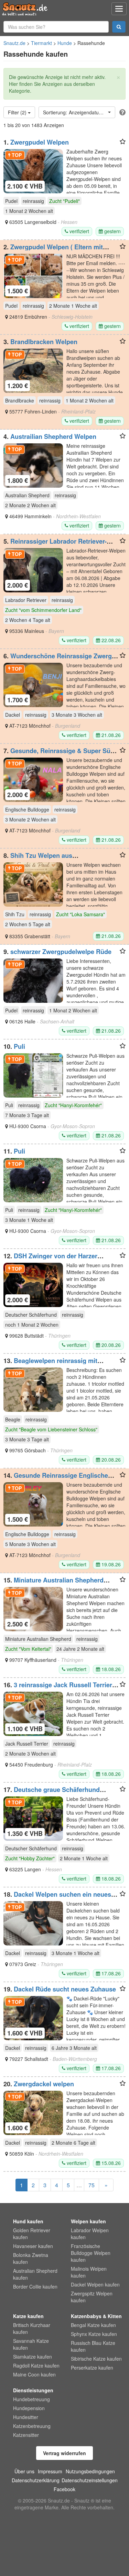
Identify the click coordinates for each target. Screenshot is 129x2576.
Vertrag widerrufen (64, 2453)
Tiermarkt (41, 43)
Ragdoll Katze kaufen (36, 2365)
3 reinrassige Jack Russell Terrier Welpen (58, 1688)
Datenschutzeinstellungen (90, 2480)
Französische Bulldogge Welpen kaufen (91, 2253)
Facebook (64, 2489)
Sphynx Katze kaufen (94, 2334)
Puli (19, 1046)
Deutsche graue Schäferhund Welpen (52, 1793)
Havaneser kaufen (33, 2246)
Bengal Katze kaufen (93, 2325)
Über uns (24, 2471)
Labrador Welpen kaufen (90, 2234)
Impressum (50, 2471)
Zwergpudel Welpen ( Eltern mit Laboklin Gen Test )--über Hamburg (55, 250)
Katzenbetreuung (32, 2426)
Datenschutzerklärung (36, 2480)
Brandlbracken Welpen (44, 342)
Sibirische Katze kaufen (96, 2359)
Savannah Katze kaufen (31, 2344)
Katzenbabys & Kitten (96, 2316)
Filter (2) (18, 112)
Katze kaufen (28, 2316)
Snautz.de (14, 43)
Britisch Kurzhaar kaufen (32, 2328)
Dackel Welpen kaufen (95, 2284)
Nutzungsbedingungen (90, 2471)
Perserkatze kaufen (92, 2368)
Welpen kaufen (88, 2221)
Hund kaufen (28, 2221)
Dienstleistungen (33, 2390)
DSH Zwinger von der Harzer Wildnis (50, 1259)
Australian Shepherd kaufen (35, 2274)
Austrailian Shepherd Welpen (53, 436)
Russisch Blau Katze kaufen (93, 2346)
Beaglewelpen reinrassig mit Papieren (50, 1364)
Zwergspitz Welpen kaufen (92, 2297)
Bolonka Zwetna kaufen (31, 2258)
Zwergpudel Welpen (40, 142)
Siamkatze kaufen (33, 2357)
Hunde (65, 43)
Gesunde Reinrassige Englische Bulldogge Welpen (56, 1479)
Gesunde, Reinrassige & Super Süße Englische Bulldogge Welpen (61, 754)
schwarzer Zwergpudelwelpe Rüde (61, 952)
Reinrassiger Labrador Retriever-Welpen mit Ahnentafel (55, 545)
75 (92, 2185)
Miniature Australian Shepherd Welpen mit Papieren (53, 1584)
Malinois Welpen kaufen (89, 2272)
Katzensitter (26, 2435)
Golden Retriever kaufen (32, 2234)
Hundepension (29, 2408)
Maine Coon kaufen (34, 2374)
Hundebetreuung (31, 2399)
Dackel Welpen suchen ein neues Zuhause (57, 1898)
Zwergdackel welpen (44, 2084)
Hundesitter (26, 2417)
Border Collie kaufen (35, 2286)
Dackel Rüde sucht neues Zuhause (65, 1989)
